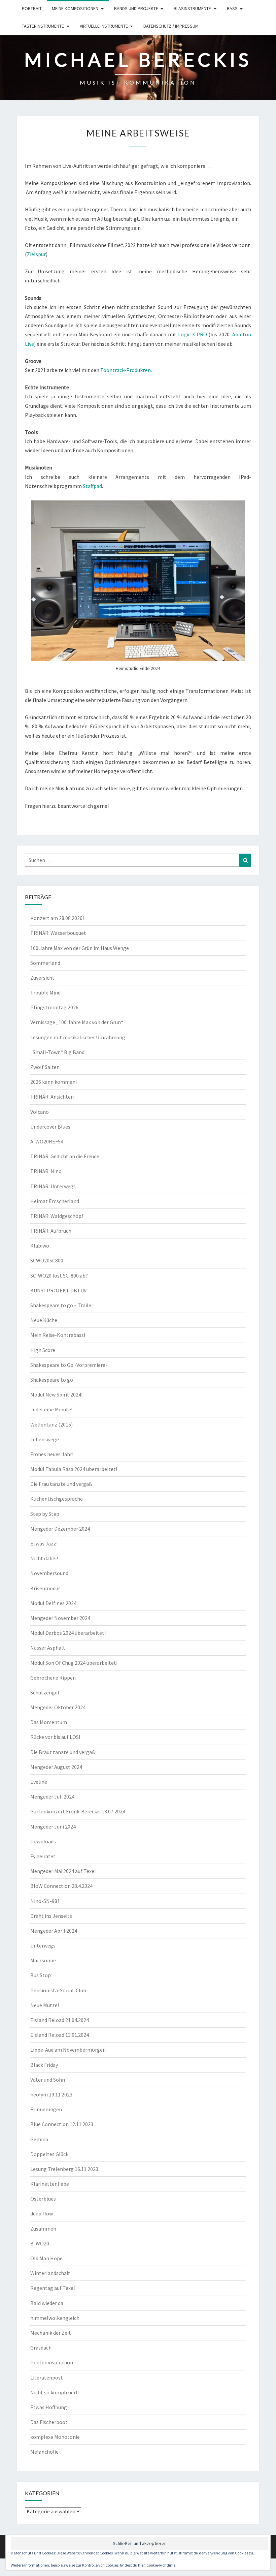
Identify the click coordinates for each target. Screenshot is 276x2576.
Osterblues (43, 2199)
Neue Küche (44, 1320)
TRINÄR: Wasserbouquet (58, 933)
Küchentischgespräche (57, 1499)
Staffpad (92, 486)
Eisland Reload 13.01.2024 (60, 2035)
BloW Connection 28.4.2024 (61, 1886)
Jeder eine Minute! (51, 1409)
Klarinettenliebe (50, 2184)
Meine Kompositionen (75, 8)
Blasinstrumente (192, 8)
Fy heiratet (43, 1856)
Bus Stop (41, 1975)
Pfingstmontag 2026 (54, 1007)
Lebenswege (45, 1439)
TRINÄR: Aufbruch (51, 1231)
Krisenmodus (45, 1588)
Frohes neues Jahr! (52, 1454)
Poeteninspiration (52, 2362)
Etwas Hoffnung (49, 2407)
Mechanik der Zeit (51, 2333)
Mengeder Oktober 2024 (58, 1707)
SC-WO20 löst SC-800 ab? (59, 1276)
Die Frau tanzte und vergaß (61, 1484)
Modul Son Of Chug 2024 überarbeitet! (74, 1663)
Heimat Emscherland (55, 1201)
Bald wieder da (47, 2303)
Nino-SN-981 (45, 1901)
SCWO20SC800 (47, 1260)
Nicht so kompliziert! (55, 2392)
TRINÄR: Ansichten (52, 1097)
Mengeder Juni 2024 (53, 1827)
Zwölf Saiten (45, 1067)
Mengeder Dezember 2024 (60, 1529)
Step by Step (45, 1514)
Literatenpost (47, 2378)
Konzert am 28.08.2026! (57, 918)
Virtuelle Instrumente (104, 26)
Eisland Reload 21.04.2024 (60, 2020)
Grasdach (41, 2348)
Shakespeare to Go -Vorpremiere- (69, 1365)
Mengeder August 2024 (56, 1767)
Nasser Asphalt (48, 1648)
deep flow (42, 2213)
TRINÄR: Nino (46, 1171)
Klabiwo (40, 1246)
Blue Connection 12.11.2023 (62, 2124)
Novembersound (49, 1573)
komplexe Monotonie (55, 2437)
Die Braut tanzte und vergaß (63, 1752)
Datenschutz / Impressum (171, 26)
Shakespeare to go (52, 1380)
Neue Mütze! (45, 2005)
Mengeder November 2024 (60, 1618)
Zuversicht (42, 978)
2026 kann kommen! (54, 1082)
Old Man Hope (46, 2258)
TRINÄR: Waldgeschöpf (57, 1216)
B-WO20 (40, 2243)
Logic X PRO (193, 334)
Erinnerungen (46, 2109)
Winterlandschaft (50, 2273)
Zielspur (36, 254)
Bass (232, 8)
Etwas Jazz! (44, 1543)
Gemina (39, 2139)
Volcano (40, 1112)
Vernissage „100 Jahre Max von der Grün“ (77, 1022)
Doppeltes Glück (49, 2154)
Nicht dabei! (44, 1558)
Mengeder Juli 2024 (52, 1797)
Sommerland (45, 963)
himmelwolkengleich (55, 2318)
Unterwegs (43, 1945)
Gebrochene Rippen (53, 1678)
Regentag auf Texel (53, 2288)
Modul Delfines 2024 (53, 1603)
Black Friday (44, 2065)
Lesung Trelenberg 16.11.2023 (64, 2169)
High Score (43, 1350)
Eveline (39, 1782)
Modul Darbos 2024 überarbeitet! (68, 1633)
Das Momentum (49, 1722)
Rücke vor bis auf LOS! (55, 1737)
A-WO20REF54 (47, 1141)
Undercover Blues (50, 1127)
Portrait (32, 8)
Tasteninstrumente (43, 26)
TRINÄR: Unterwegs (53, 1186)
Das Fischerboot (49, 2422)
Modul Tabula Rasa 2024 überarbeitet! (74, 1469)
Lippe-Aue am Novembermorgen (68, 2050)
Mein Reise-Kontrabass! (58, 1335)
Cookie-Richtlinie (161, 2565)
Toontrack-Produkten (126, 370)
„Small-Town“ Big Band (57, 1052)
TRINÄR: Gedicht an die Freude (65, 1156)
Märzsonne (43, 1960)
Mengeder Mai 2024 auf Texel (63, 1871)
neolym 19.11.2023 (51, 2094)
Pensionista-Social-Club (58, 1990)
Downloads (43, 1841)
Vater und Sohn (48, 2080)
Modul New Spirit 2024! (56, 1394)
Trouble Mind (45, 992)
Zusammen (43, 2229)
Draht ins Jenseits (51, 1916)
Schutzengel (45, 1692)
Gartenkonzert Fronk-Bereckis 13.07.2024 (78, 1811)
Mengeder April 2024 (54, 1931)
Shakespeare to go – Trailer (62, 1305)
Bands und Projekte (136, 8)
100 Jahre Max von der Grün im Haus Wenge (80, 948)
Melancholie (44, 2452)
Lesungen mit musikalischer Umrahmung (78, 1037)
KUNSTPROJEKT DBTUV (58, 1290)
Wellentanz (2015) (51, 1424)
